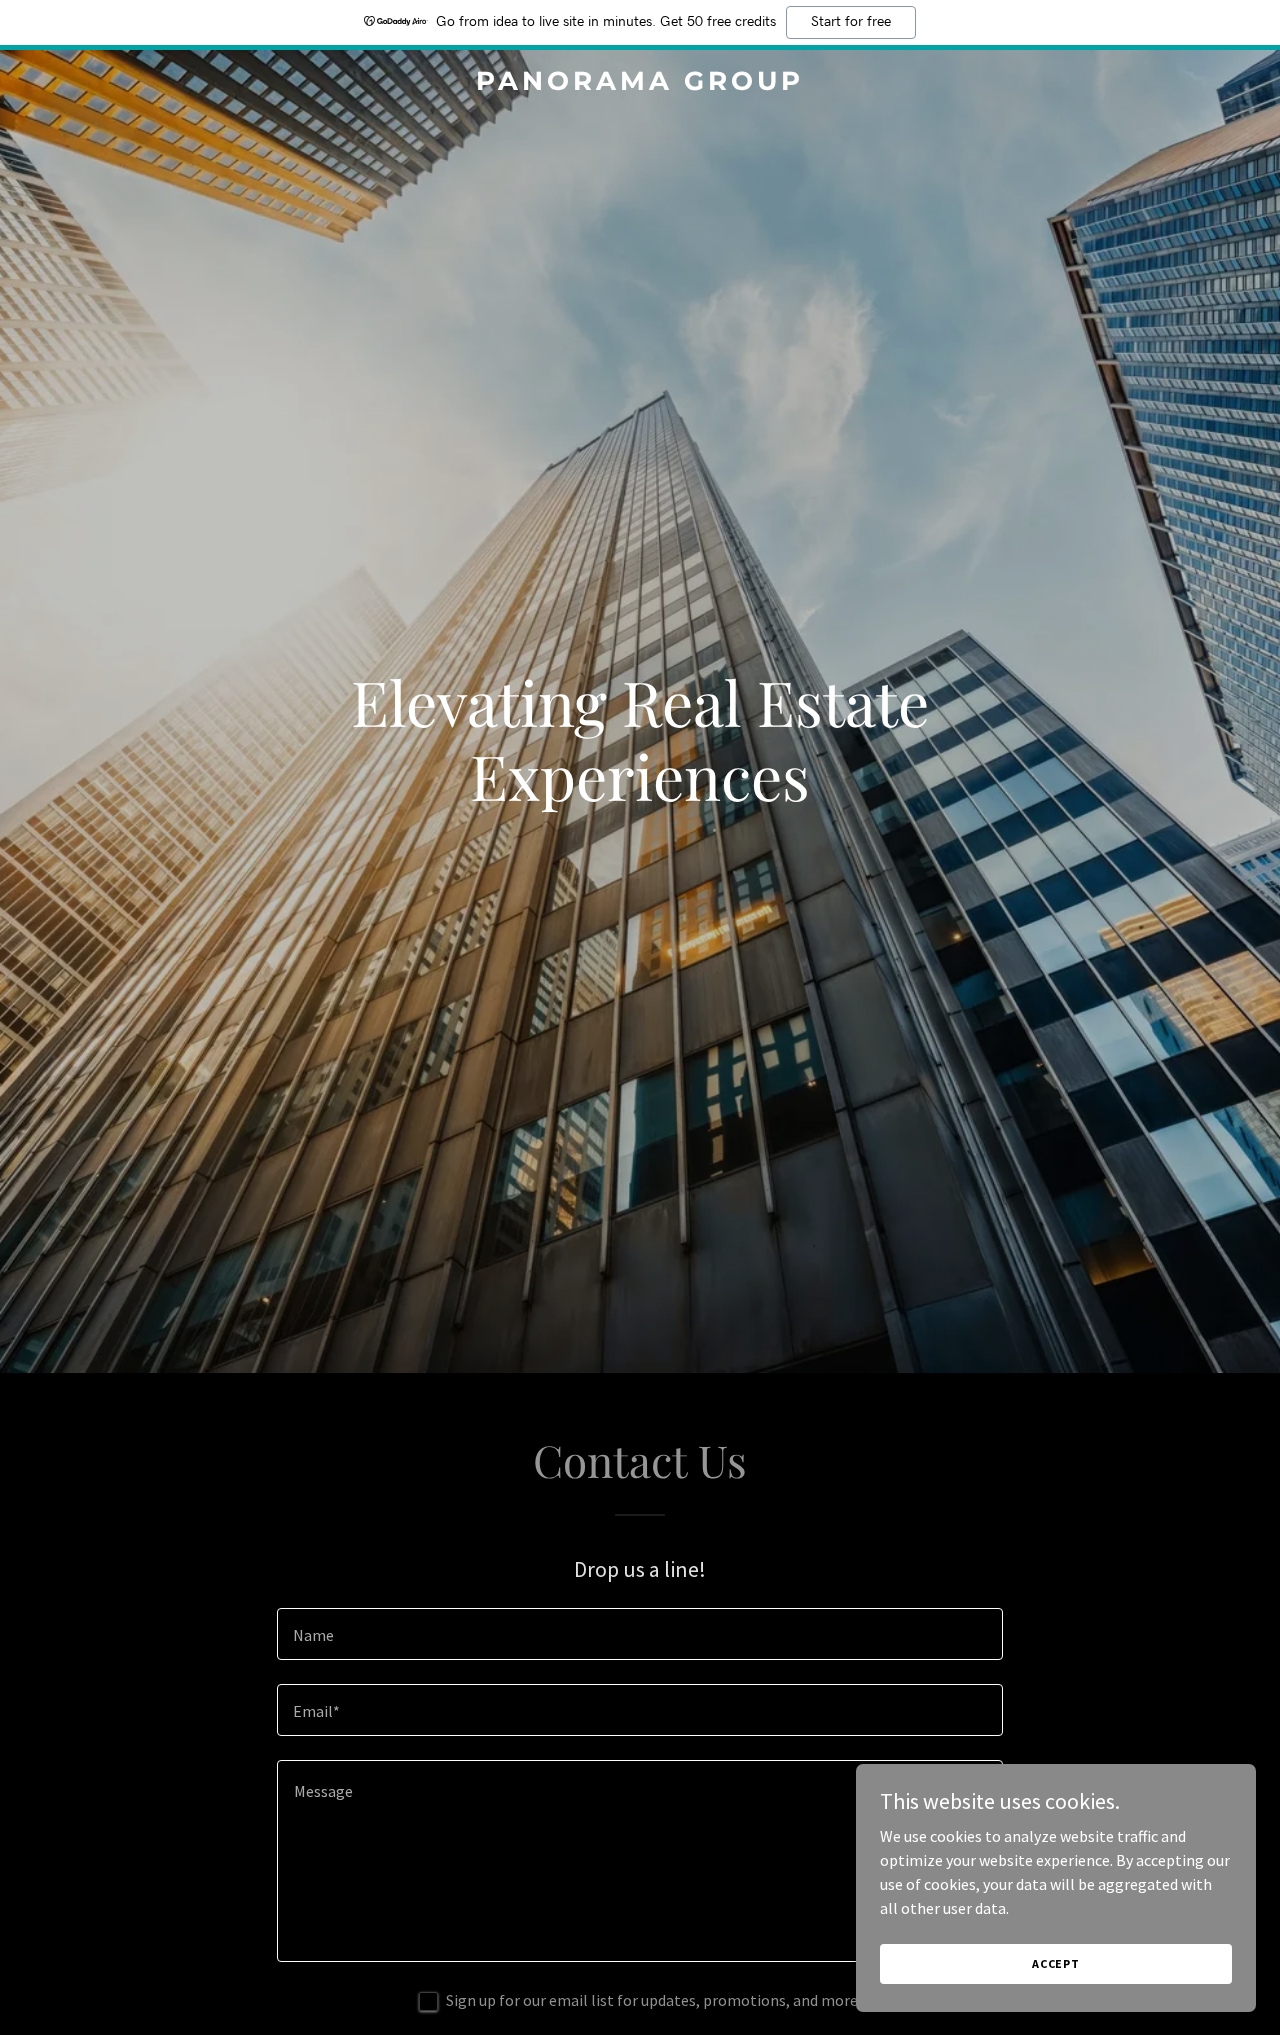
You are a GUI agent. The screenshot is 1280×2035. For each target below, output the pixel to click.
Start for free (851, 22)
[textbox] (639, 1634)
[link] (640, 84)
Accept (1056, 1963)
